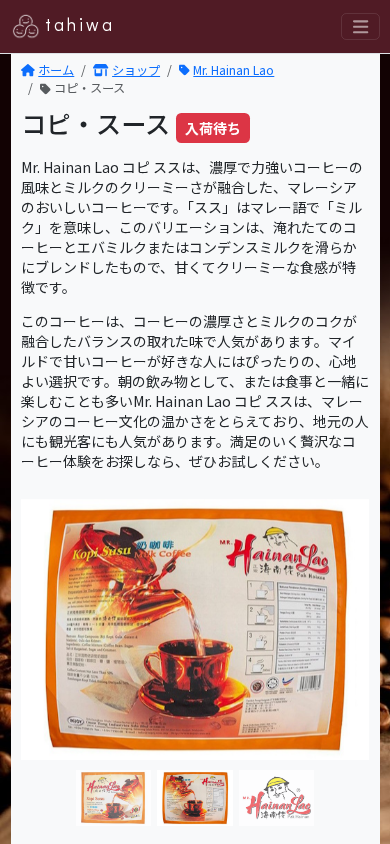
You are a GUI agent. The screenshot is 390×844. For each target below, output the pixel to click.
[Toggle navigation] (360, 26)
